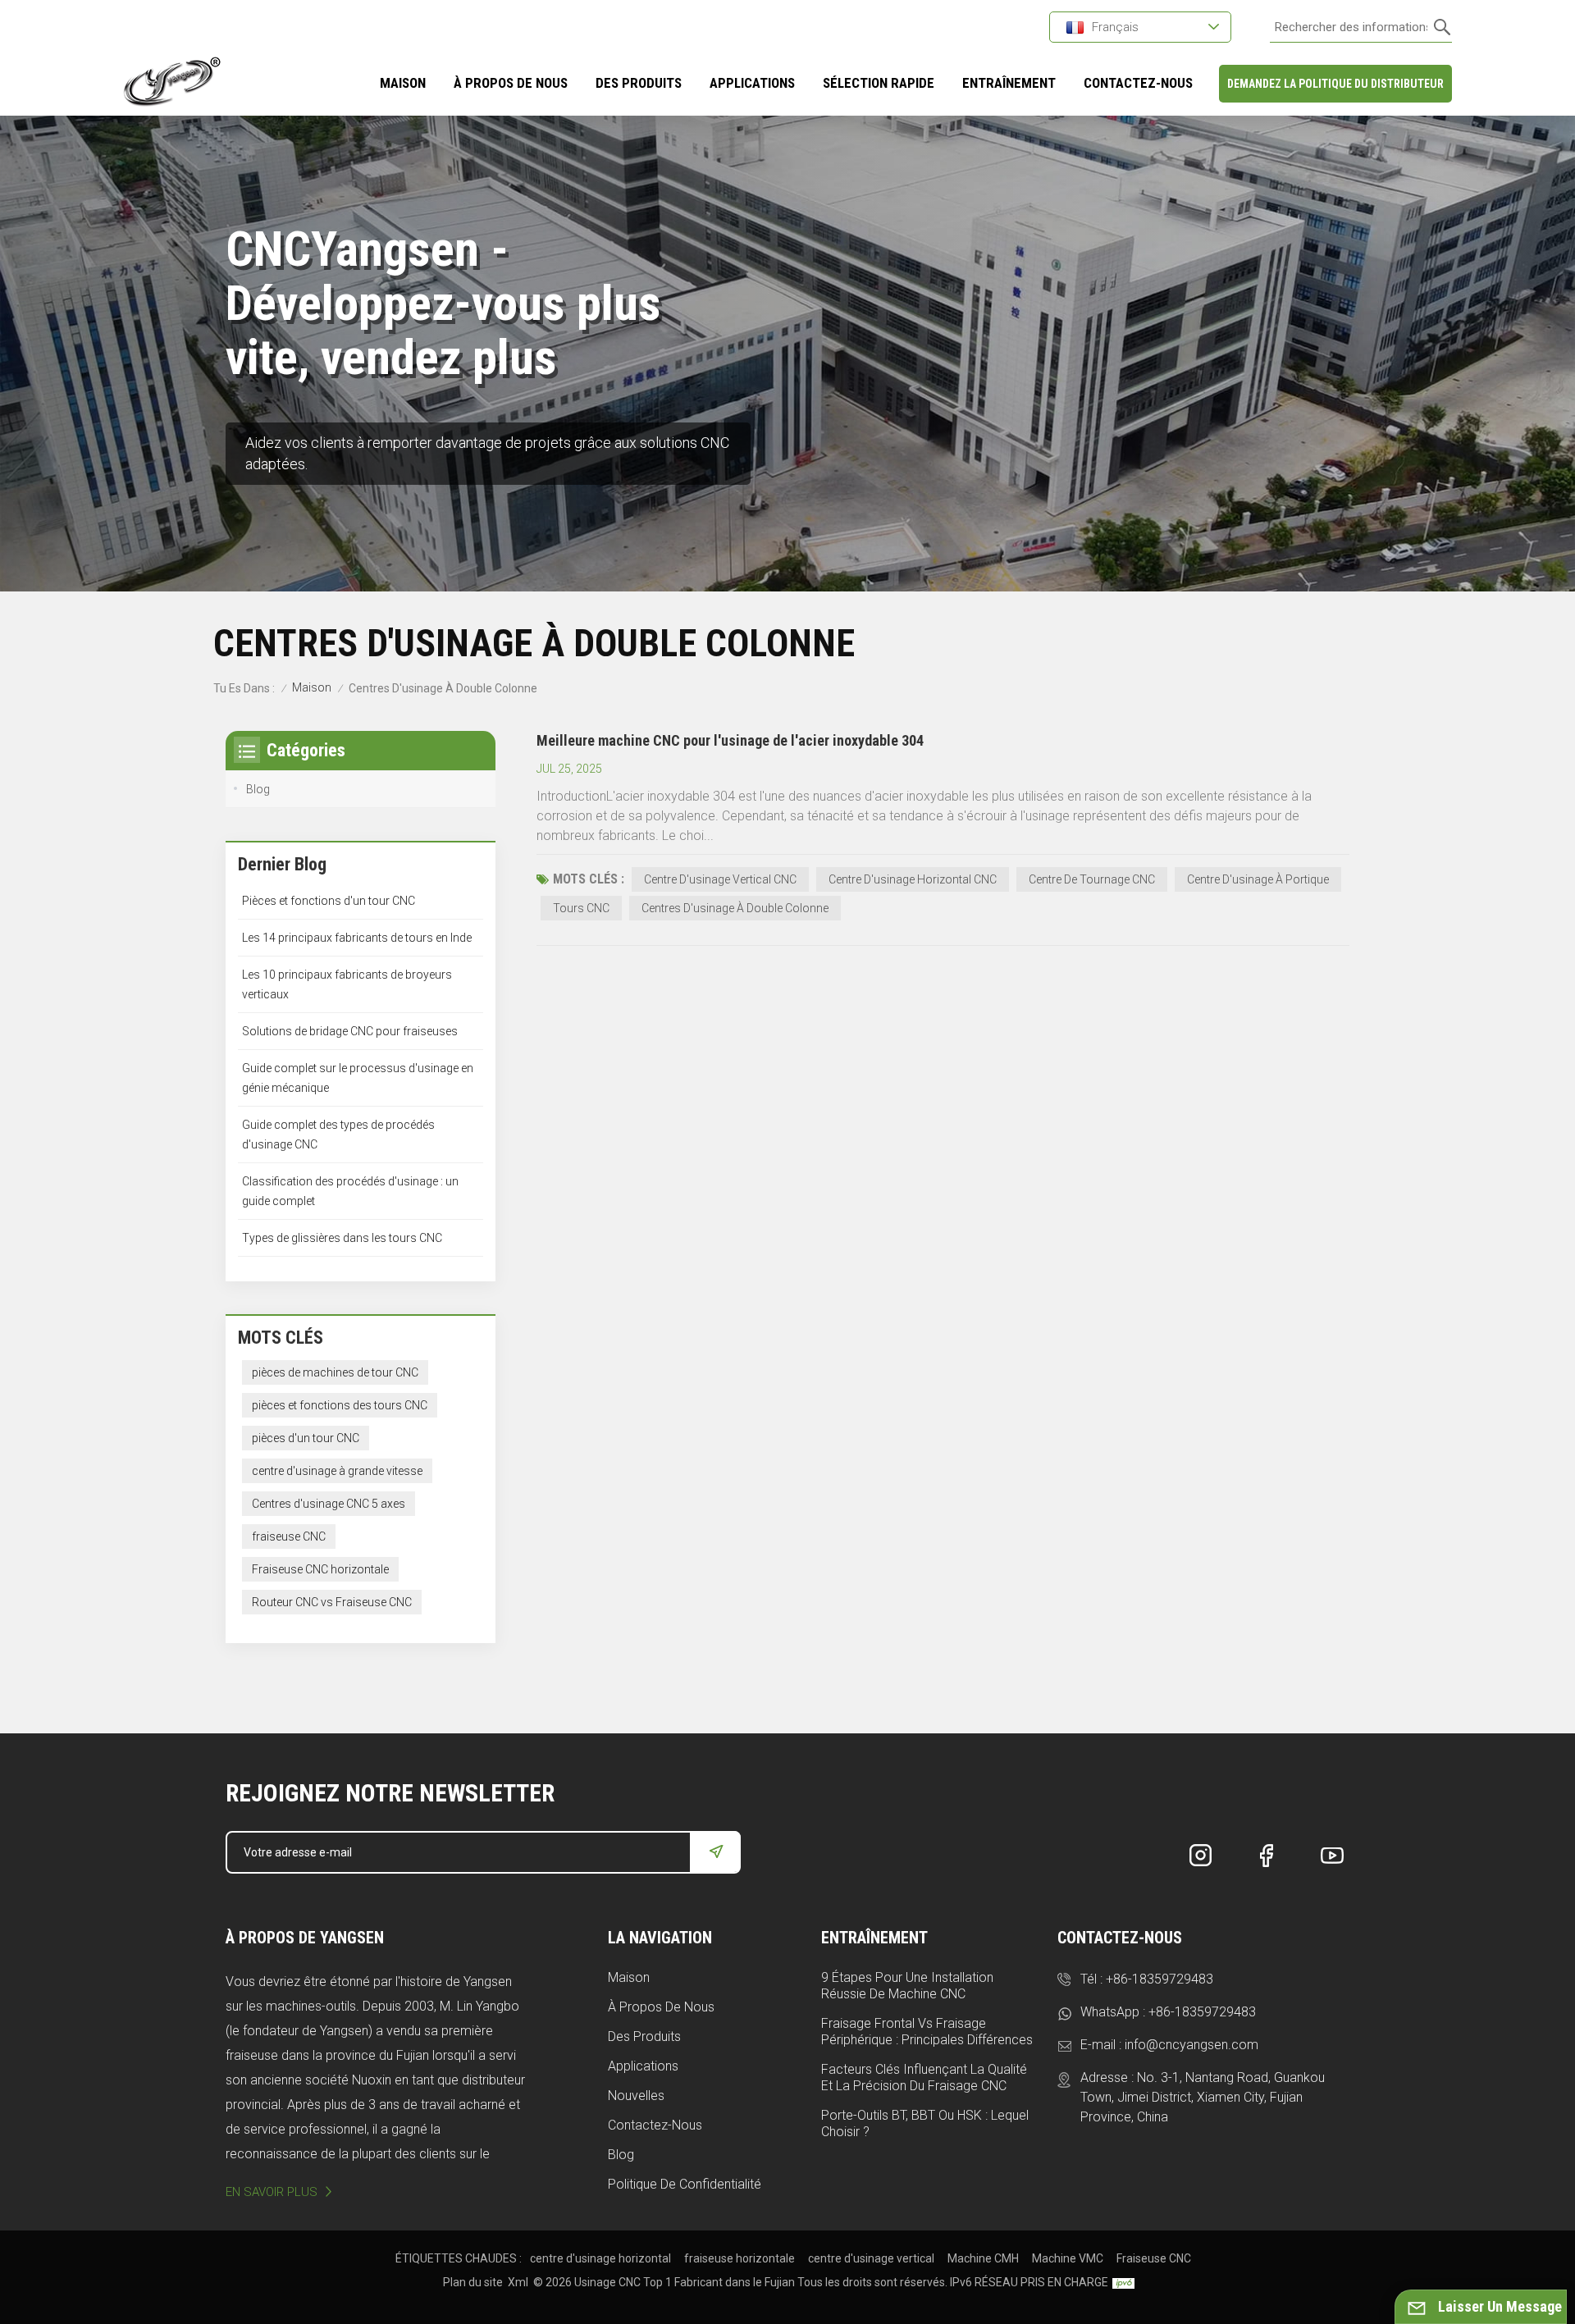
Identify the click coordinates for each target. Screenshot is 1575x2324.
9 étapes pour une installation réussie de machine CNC (907, 1986)
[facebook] (1267, 1856)
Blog (258, 789)
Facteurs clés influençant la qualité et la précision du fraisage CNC (924, 2077)
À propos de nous (661, 2007)
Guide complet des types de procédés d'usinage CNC (338, 1135)
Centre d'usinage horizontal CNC (913, 879)
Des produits (639, 83)
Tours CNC (581, 908)
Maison (403, 83)
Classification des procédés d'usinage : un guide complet (350, 1191)
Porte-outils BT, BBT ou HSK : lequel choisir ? (925, 2123)
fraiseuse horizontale (740, 2258)
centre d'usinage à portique (1258, 879)
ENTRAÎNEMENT (1009, 83)
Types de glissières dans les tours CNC (342, 1238)
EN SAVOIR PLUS (272, 2192)
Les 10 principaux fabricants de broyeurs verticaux (347, 984)
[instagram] (1201, 1856)
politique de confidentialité (685, 2184)
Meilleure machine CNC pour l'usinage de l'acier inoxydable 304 (730, 740)
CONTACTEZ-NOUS (1138, 83)
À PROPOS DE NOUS (511, 83)
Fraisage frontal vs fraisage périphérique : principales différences (927, 2032)
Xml (518, 2282)
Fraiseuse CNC (1154, 2258)
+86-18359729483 (1160, 1979)
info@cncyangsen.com (1192, 2045)
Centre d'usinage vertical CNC (720, 879)
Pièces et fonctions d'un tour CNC (329, 901)
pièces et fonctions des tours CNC (340, 1405)
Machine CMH (983, 2258)
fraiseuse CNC (289, 1536)
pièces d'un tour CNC (306, 1438)
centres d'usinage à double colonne (735, 908)
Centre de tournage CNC (1092, 879)
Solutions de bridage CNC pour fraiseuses (350, 1031)
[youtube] (1332, 1856)
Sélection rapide (879, 83)
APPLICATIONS (752, 83)
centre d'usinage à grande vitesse (337, 1471)
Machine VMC (1068, 2258)
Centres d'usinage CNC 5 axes (329, 1504)
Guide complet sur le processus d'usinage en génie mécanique (358, 1078)
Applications (643, 2066)
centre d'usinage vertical (871, 2258)
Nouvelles (636, 2096)
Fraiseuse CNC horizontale (320, 1569)
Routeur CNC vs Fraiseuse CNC (332, 1602)
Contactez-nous (655, 2125)
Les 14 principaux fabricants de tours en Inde (357, 938)
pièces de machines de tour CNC (335, 1372)
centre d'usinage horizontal (600, 2258)
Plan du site (473, 2282)
